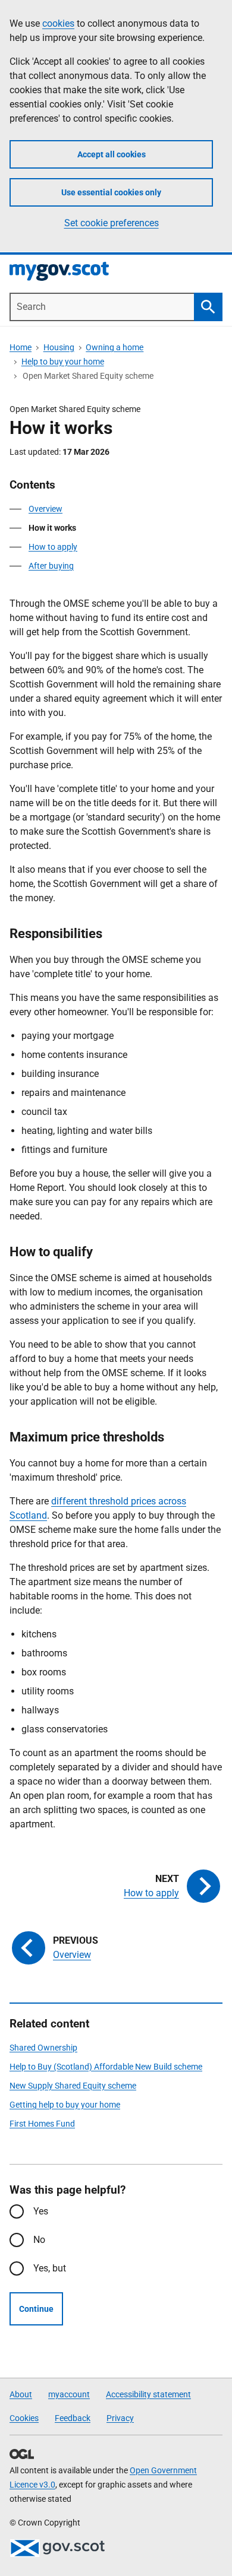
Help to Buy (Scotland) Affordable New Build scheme (106, 2067)
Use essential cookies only (111, 192)
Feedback (73, 2418)
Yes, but (50, 2268)
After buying (51, 566)
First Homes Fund (42, 2124)
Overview (46, 509)
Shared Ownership (43, 2048)
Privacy (120, 2418)
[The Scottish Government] (57, 2548)
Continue (36, 2309)
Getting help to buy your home (65, 2105)
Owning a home (115, 347)
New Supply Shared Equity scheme (73, 2086)
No (39, 2240)
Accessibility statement (148, 2394)
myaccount (69, 2394)
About (21, 2394)
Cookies (24, 2418)
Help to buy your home (63, 362)
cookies (58, 23)
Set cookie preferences (112, 223)
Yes (41, 2211)
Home (21, 347)
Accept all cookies (112, 154)
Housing (59, 347)
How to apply (53, 547)
